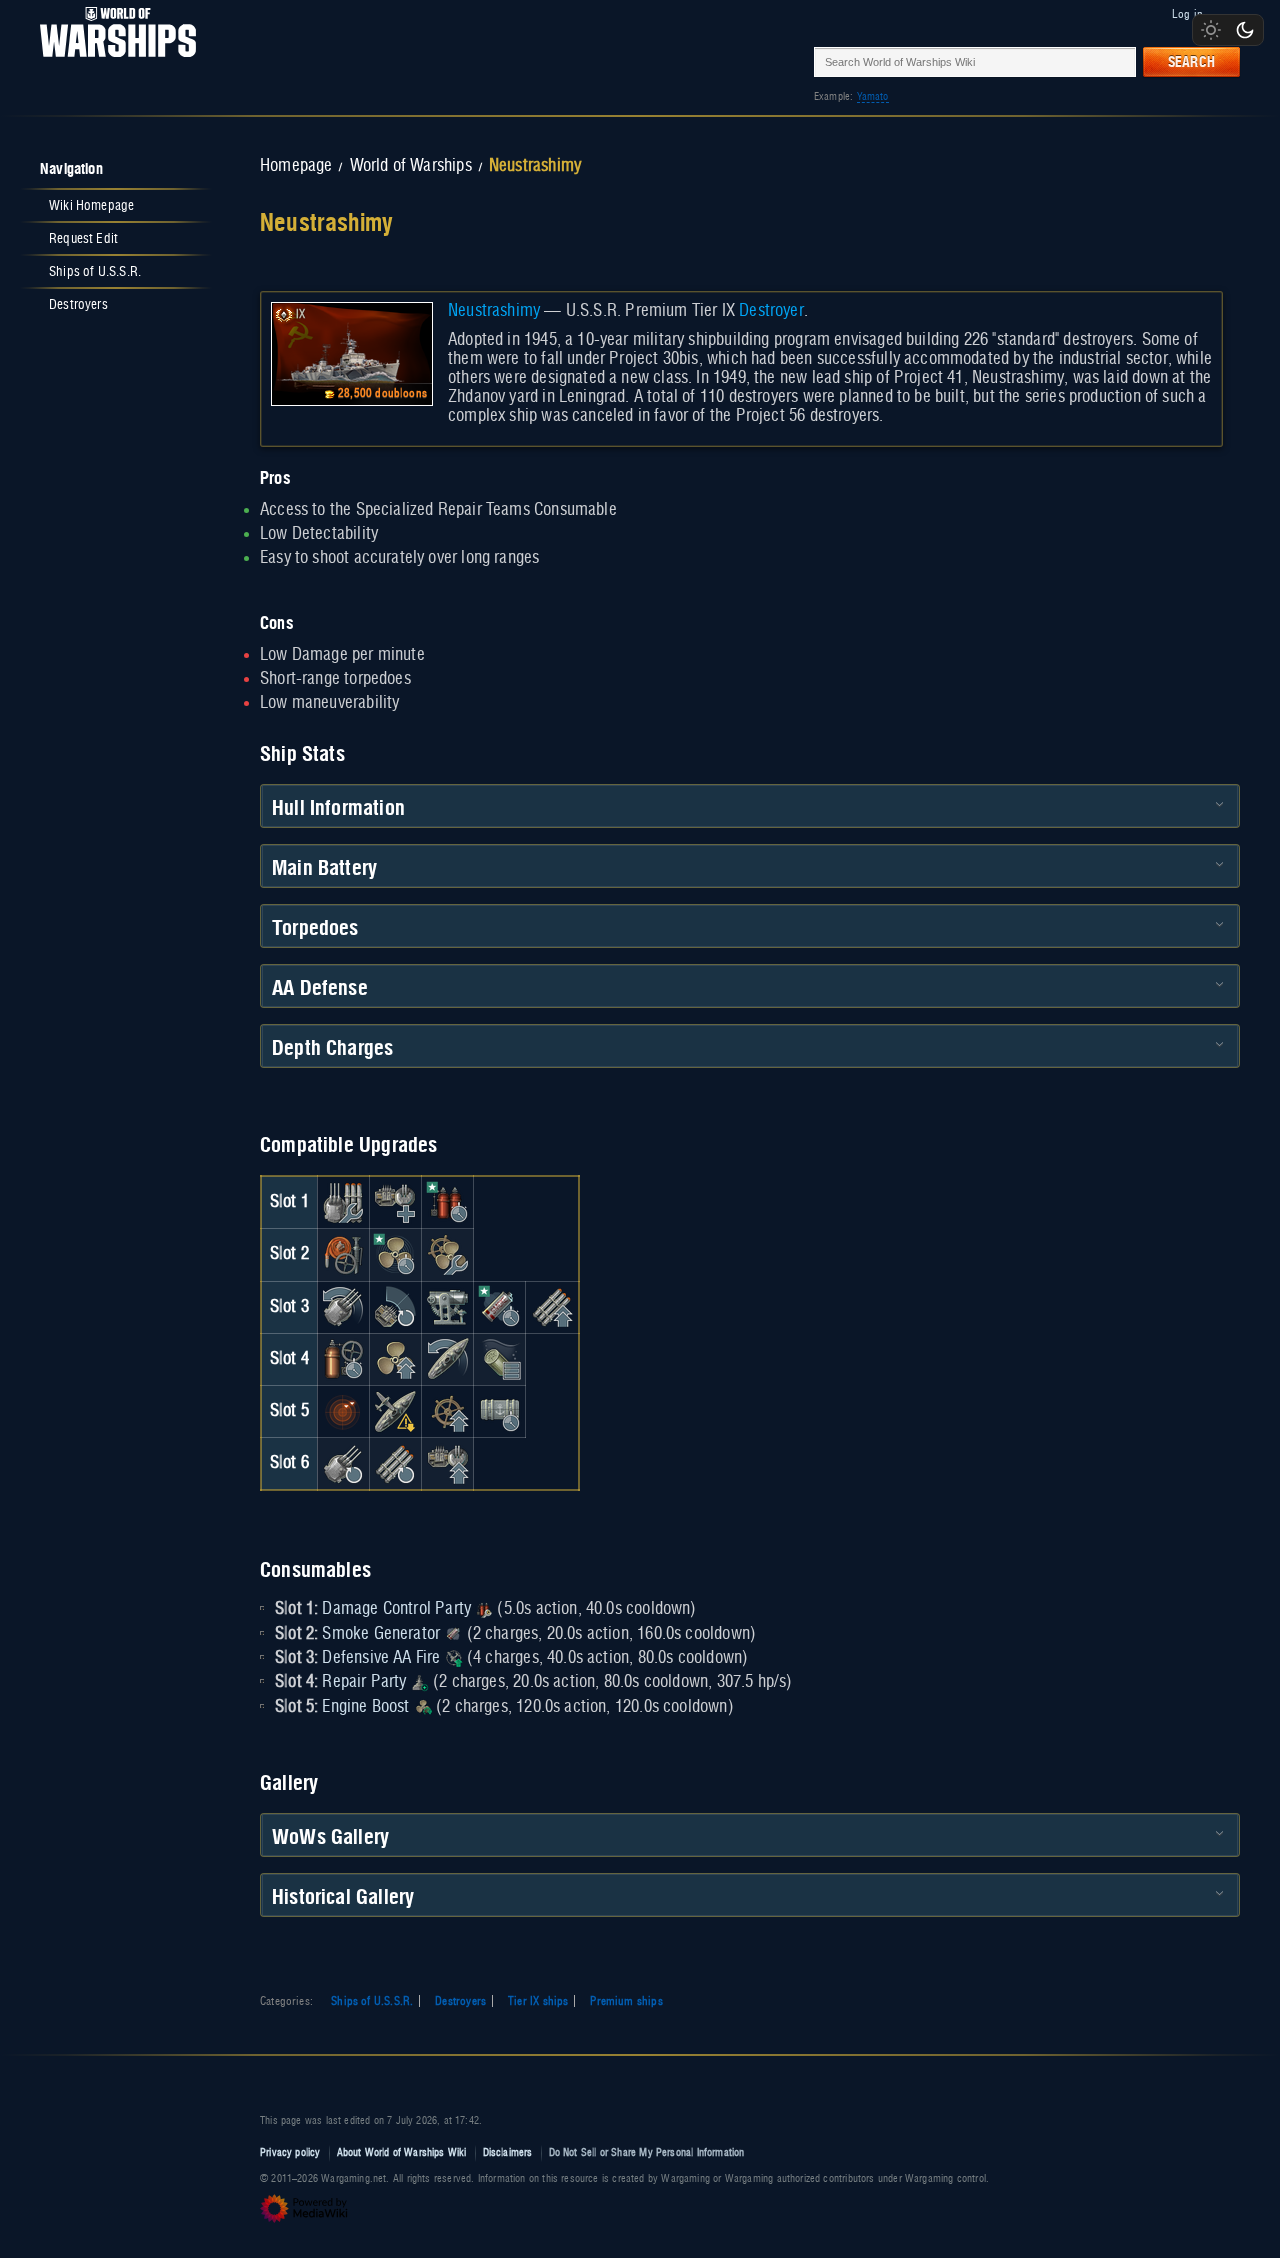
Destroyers (460, 2001)
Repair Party (364, 1682)
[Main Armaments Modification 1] (343, 1202)
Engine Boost (365, 1707)
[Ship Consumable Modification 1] (500, 1411)
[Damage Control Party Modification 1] (448, 1202)
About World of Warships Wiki (402, 2152)
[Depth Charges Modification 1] (500, 1359)
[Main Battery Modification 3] (343, 1463)
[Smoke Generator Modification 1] (500, 1307)
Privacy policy (290, 2152)
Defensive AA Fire (381, 1658)
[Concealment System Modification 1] (395, 1411)
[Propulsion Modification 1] (395, 1359)
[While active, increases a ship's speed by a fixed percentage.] (423, 1707)
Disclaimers (508, 2152)
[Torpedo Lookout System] (343, 1411)
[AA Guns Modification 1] (395, 1307)
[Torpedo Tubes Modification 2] (395, 1463)
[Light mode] (1211, 30)
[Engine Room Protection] (448, 1255)
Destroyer (771, 311)
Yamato (873, 96)
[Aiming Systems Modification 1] (448, 1307)
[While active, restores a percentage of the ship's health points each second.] (420, 1682)
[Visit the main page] (112, 61)
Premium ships (626, 2001)
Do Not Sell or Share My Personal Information (647, 2152)
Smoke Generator (381, 1634)
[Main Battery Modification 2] (343, 1307)
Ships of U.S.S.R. (372, 2001)
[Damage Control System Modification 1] (343, 1255)
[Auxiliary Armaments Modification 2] (448, 1463)
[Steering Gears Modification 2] (448, 1411)
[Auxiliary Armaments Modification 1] (395, 1202)
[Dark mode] (1245, 30)
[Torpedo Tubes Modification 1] (552, 1307)
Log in (1187, 14)
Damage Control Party (396, 1609)
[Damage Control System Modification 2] (343, 1359)
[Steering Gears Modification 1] (448, 1359)
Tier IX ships (538, 2001)
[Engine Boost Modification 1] (395, 1255)
